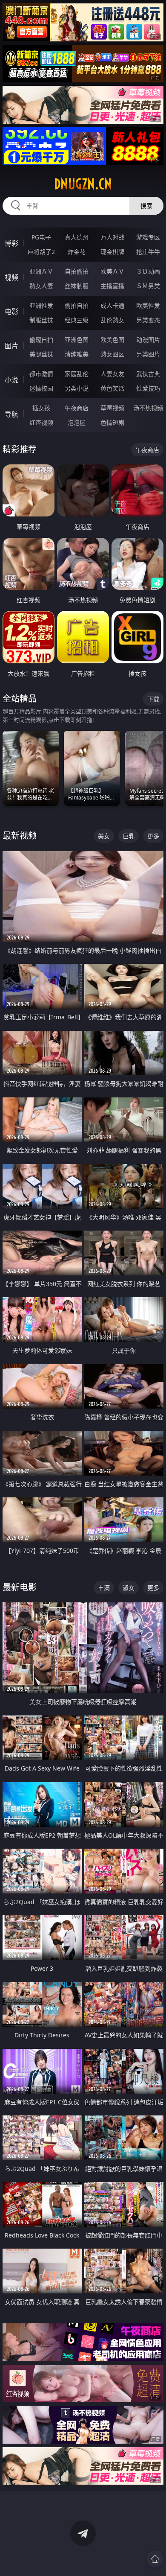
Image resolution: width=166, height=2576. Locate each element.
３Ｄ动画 (148, 271)
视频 (11, 277)
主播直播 (112, 286)
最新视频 (20, 836)
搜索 (146, 206)
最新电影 (20, 1587)
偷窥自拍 (41, 340)
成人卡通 (112, 305)
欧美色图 (112, 340)
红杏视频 (41, 422)
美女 (104, 836)
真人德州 (77, 237)
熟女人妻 (41, 286)
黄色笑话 (112, 388)
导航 (11, 414)
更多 (153, 836)
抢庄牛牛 (148, 252)
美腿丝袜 (41, 354)
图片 (11, 346)
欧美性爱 (148, 305)
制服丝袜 (41, 320)
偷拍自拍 (77, 305)
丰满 (104, 1588)
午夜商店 (77, 408)
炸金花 (77, 252)
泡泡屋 (77, 422)
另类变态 (148, 320)
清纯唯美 (77, 354)
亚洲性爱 (41, 305)
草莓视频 (112, 408)
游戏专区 (148, 237)
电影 (11, 312)
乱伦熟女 (112, 320)
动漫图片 (148, 340)
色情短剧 (112, 422)
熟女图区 (112, 354)
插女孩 (41, 408)
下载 (153, 699)
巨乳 (129, 836)
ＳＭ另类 (148, 286)
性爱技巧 (148, 388)
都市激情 (41, 374)
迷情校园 (41, 388)
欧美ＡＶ (112, 271)
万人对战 (112, 237)
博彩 (11, 243)
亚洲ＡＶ (41, 271)
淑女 (129, 1588)
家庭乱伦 (77, 374)
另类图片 (148, 354)
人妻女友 (112, 374)
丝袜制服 (77, 286)
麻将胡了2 (41, 252)
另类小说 (77, 388)
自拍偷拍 (77, 271)
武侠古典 (148, 374)
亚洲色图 (77, 340)
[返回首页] (155, 2559)
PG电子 (41, 237)
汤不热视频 (148, 408)
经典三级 (77, 320)
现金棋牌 (112, 252)
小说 (11, 380)
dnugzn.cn (83, 184)
